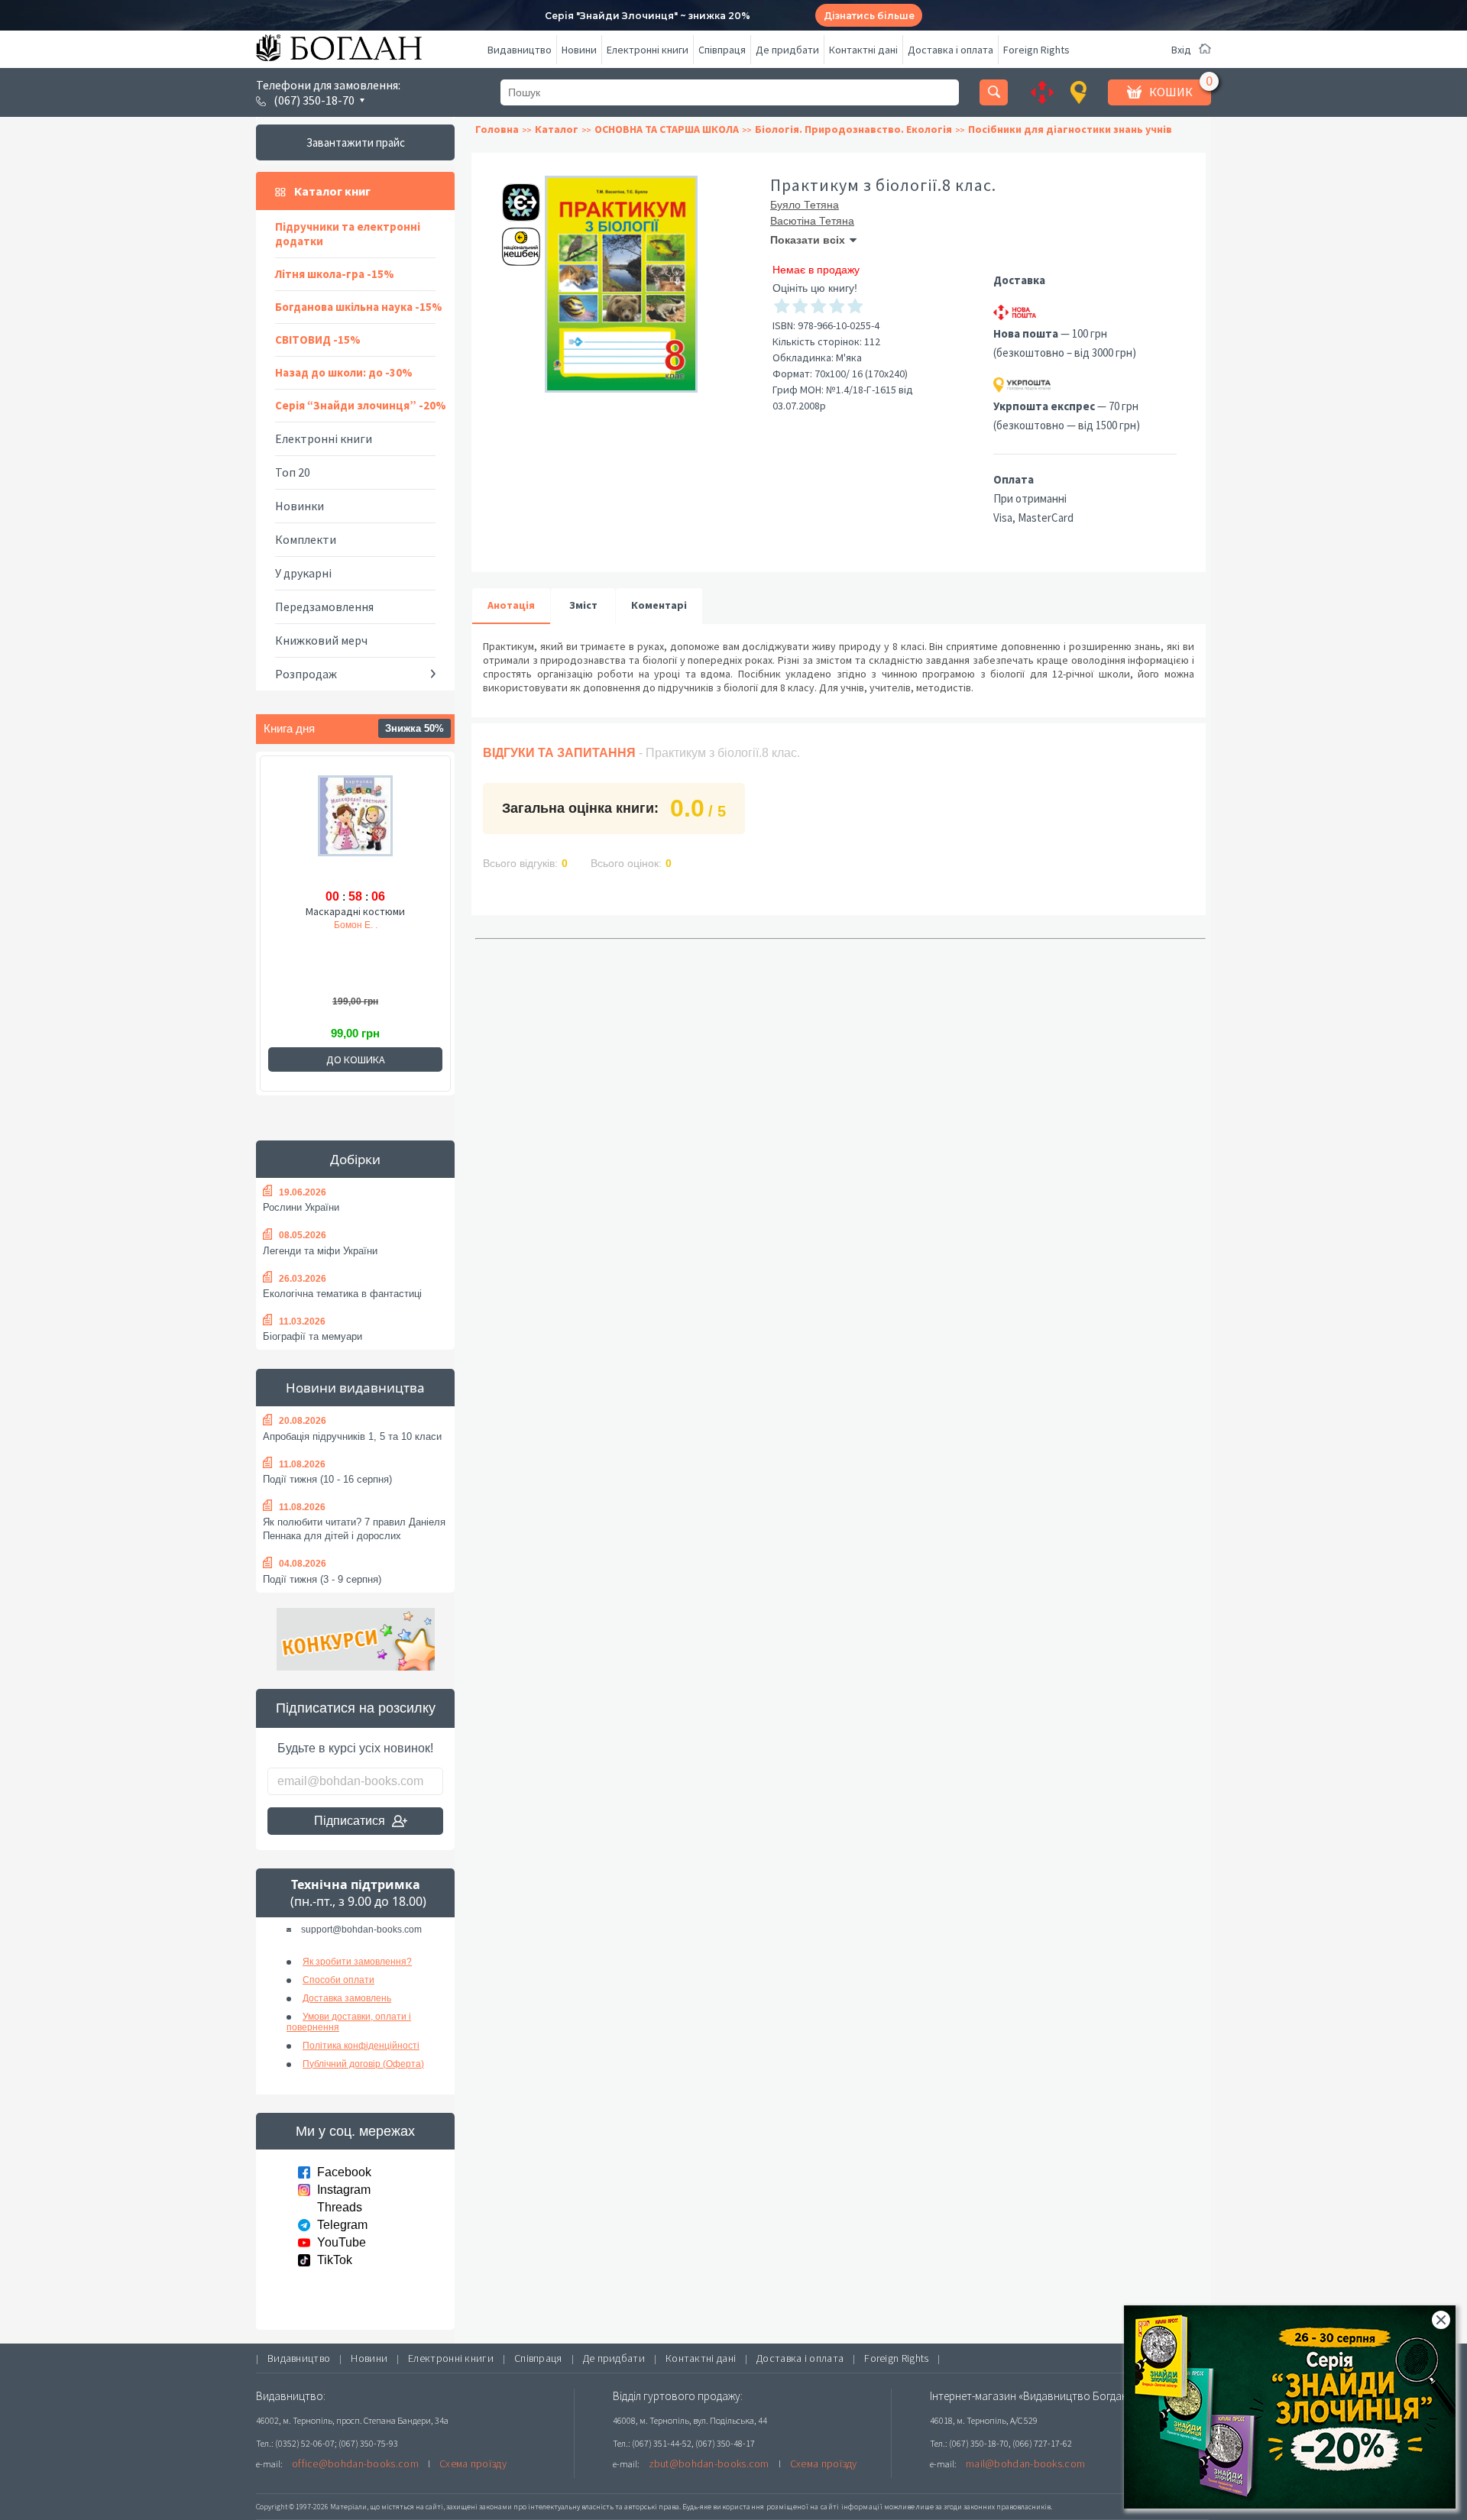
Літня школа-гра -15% (335, 274)
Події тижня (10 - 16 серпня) (327, 1479)
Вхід (1181, 50)
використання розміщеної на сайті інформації (798, 2507)
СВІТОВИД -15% (318, 340)
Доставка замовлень (347, 1998)
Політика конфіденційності (361, 2046)
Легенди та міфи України (320, 1251)
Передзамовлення (324, 607)
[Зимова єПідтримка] (513, 196)
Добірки (355, 1159)
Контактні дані (863, 50)
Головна (497, 129)
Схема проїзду (473, 2463)
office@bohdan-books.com (355, 2463)
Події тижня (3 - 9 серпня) (322, 1579)
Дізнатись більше (869, 16)
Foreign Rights (1036, 50)
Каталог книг (332, 191)
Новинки (300, 506)
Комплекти (306, 539)
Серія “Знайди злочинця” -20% (361, 405)
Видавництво (520, 50)
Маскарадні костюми (355, 911)
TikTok (335, 2260)
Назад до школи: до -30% (344, 372)
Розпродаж (306, 674)
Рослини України (301, 1207)
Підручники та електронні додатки (348, 234)
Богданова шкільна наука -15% (359, 307)
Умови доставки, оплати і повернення (349, 2022)
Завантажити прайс (356, 142)
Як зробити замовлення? (357, 1962)
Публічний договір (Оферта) (363, 2064)
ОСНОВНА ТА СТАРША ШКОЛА (667, 129)
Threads (340, 2207)
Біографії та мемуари (313, 1336)
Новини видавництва (355, 1388)
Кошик (1171, 92)
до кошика (356, 1059)
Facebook (344, 2172)
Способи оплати (338, 1980)
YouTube (342, 2242)
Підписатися (350, 1821)
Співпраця (722, 50)
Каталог (557, 129)
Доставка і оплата (950, 50)
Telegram (342, 2225)
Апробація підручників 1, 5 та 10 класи (352, 1436)
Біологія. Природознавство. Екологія (853, 129)
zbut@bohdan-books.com (709, 2463)
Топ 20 (293, 472)
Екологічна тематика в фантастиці (342, 1294)
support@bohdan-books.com (361, 1930)
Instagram (344, 2190)
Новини (579, 50)
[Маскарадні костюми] (355, 829)
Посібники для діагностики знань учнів (1070, 129)
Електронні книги (648, 50)
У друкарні (303, 573)
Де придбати (787, 50)
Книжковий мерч (321, 640)
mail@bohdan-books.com (1025, 2463)
